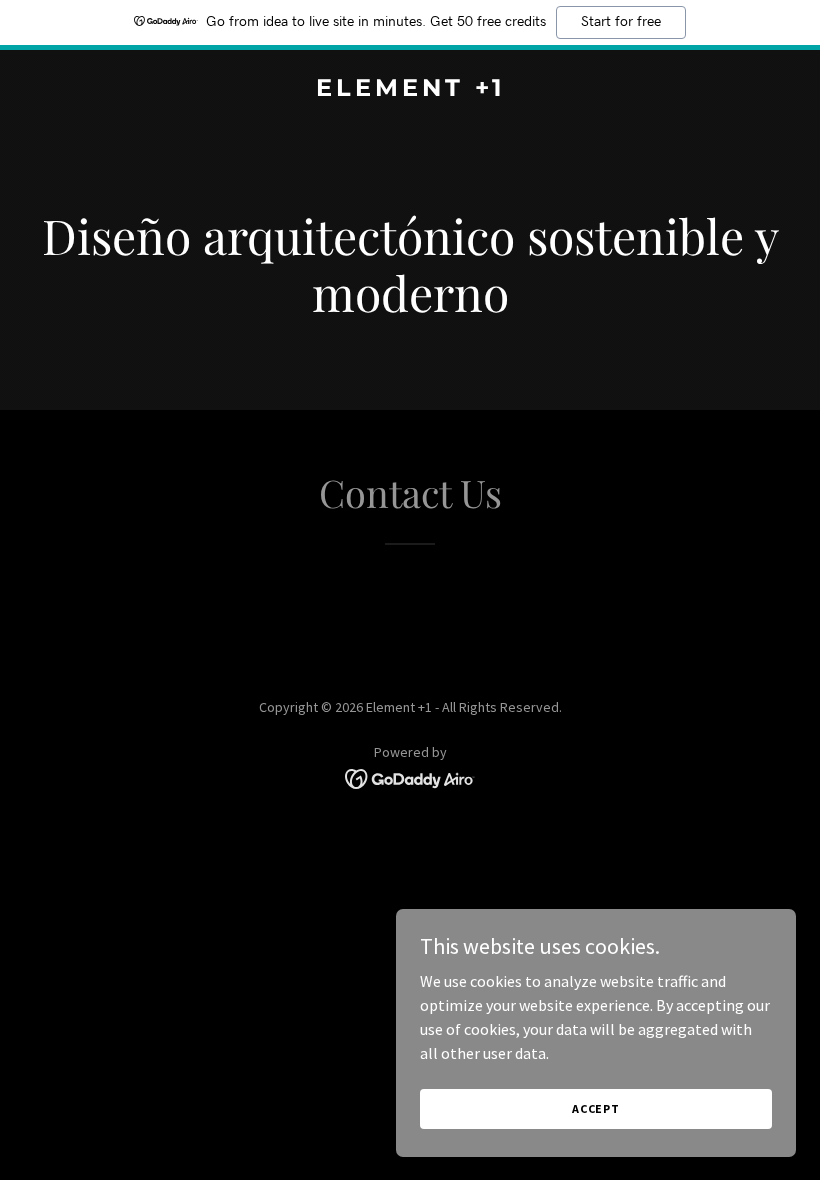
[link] (410, 90)
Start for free (621, 22)
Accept (596, 1108)
